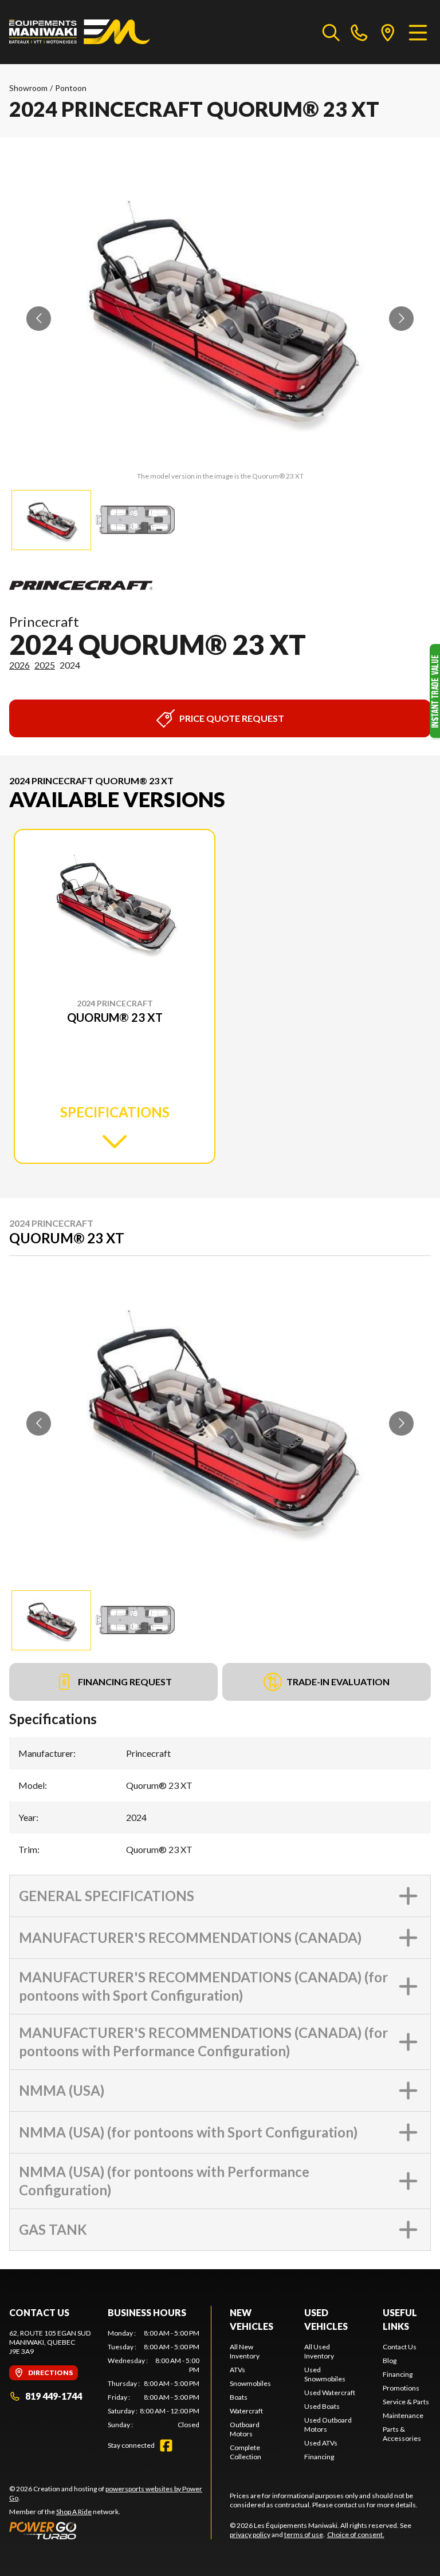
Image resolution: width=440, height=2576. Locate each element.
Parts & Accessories (402, 2434)
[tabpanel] (154, 2379)
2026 (19, 665)
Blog (390, 2360)
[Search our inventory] (331, 32)
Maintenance (403, 2415)
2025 (45, 665)
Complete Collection (245, 2452)
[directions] (388, 32)
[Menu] (418, 32)
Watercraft (246, 2411)
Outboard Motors (245, 2429)
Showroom (28, 88)
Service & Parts (406, 2402)
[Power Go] (110, 2530)
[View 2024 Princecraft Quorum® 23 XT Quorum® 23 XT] (51, 520)
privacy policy (250, 2534)
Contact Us (400, 2347)
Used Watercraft (330, 2393)
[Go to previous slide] (39, 319)
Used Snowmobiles (325, 2374)
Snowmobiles (250, 2383)
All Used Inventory (319, 2351)
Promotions (401, 2388)
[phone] (359, 32)
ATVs (237, 2370)
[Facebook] (166, 2445)
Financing (319, 2457)
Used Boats (322, 2406)
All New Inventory (245, 2351)
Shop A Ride (74, 2512)
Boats (239, 2397)
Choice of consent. (356, 2534)
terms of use (304, 2534)
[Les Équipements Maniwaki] (80, 32)
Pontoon (71, 88)
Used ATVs (321, 2443)
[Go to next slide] (401, 319)
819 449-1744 (54, 2396)
